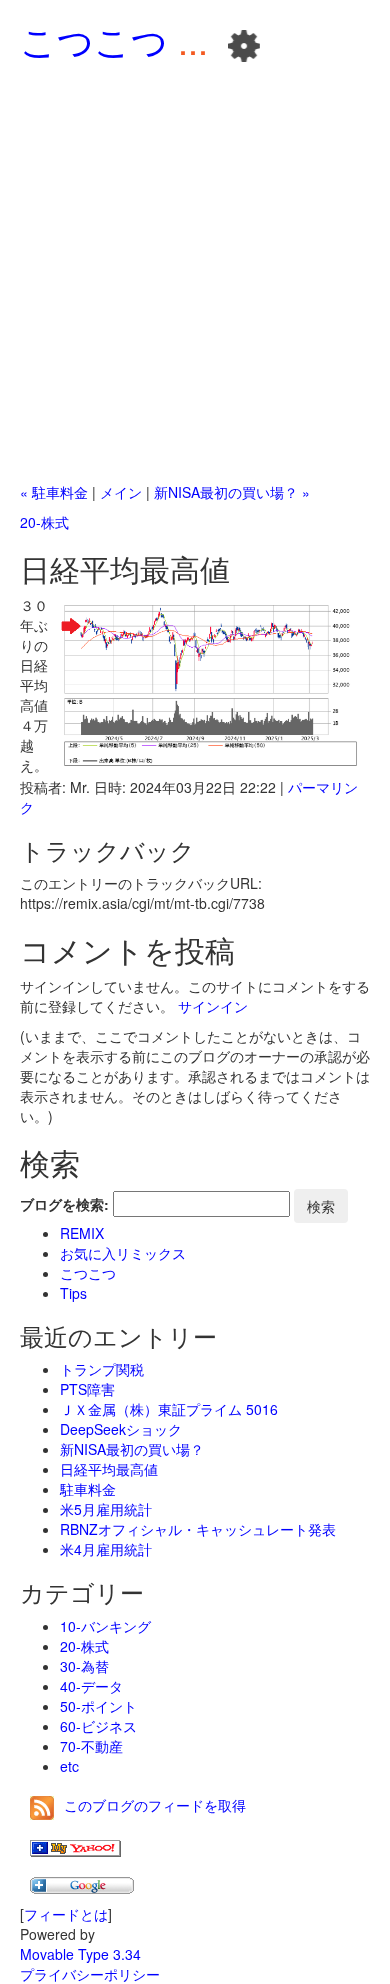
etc (69, 1766)
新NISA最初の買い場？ (132, 1449)
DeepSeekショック (121, 1429)
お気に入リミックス (123, 1253)
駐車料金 (88, 1489)
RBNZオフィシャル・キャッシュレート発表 (198, 1529)
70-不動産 (91, 1746)
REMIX (82, 1233)
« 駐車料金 (54, 492)
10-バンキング (105, 1626)
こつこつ (94, 39)
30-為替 (84, 1666)
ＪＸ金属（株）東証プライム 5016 (169, 1409)
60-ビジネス (98, 1726)
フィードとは (66, 1914)
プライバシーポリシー (90, 1974)
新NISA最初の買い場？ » (232, 492)
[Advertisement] (195, 277)
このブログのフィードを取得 (155, 1805)
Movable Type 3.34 (80, 1954)
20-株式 (44, 522)
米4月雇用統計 (106, 1549)
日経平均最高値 (109, 1469)
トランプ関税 (102, 1369)
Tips (73, 1293)
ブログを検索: (64, 1204)
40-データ (91, 1686)
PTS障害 (87, 1389)
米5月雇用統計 (106, 1509)
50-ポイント (98, 1706)
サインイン (213, 1006)
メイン (121, 492)
